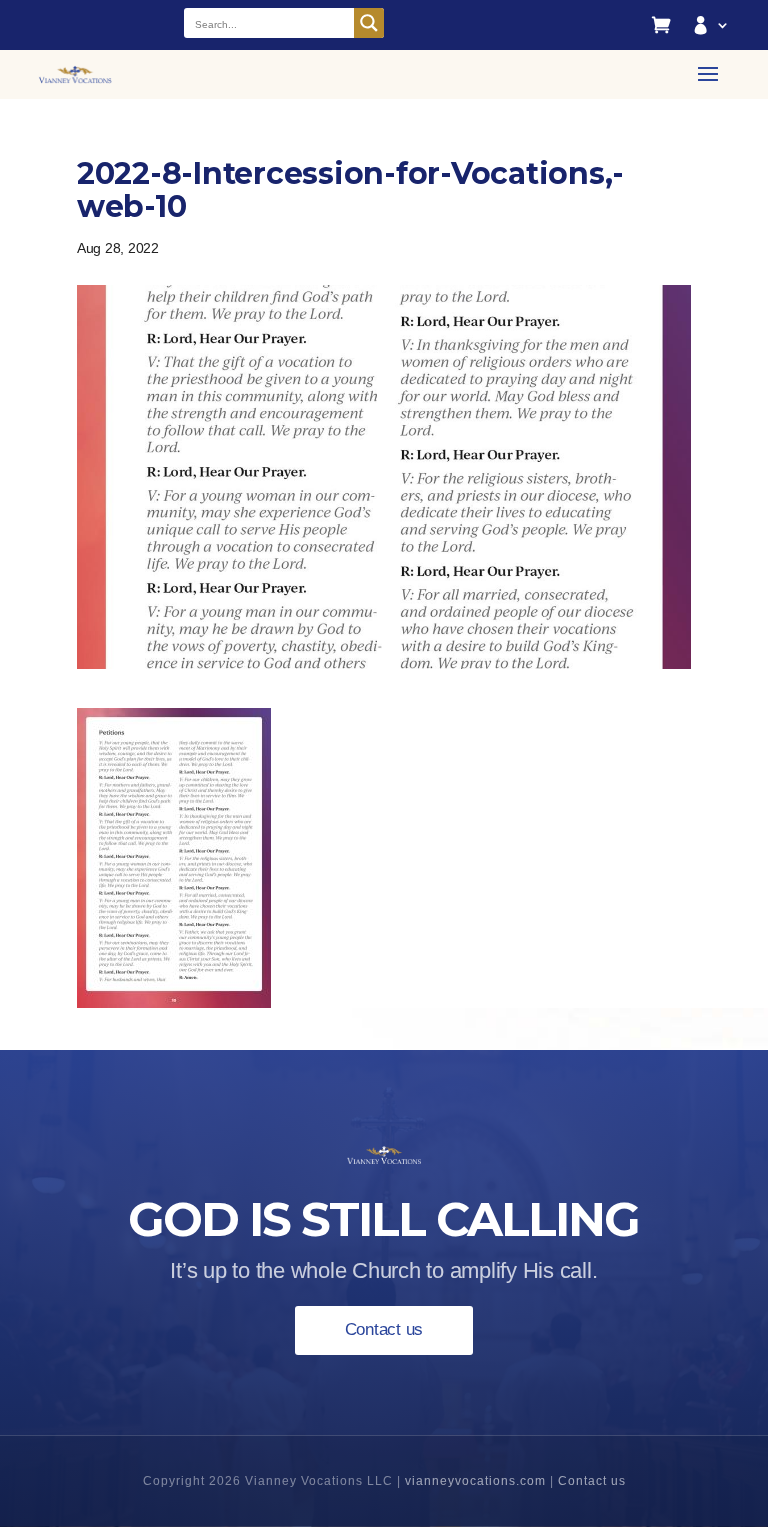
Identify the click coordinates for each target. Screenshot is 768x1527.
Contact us (384, 1329)
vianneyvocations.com (475, 1481)
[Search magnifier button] (369, 23)
